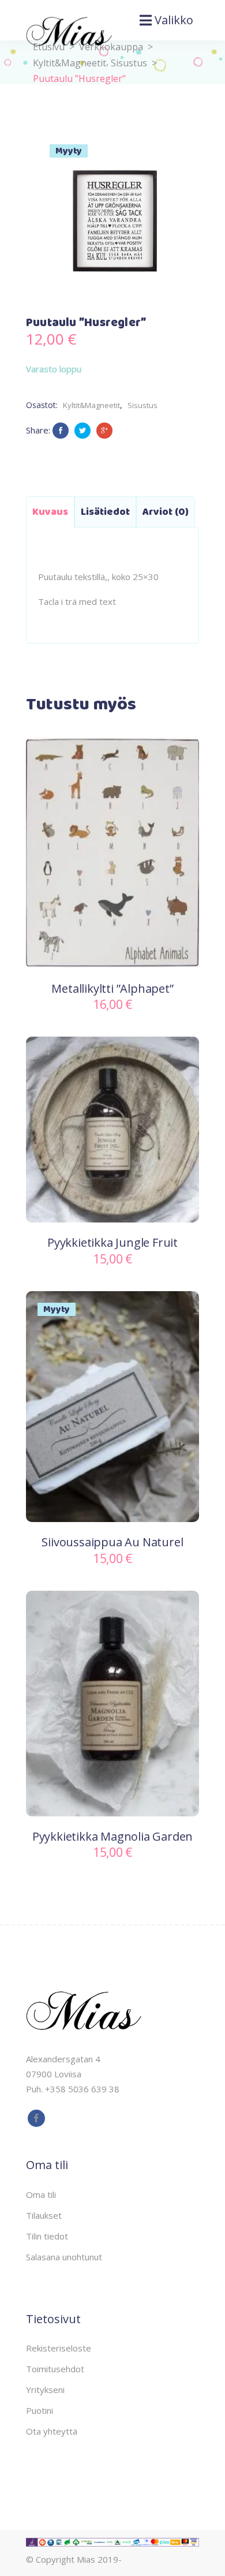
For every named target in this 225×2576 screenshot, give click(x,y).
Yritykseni (45, 2390)
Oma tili (41, 2194)
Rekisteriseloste (59, 2348)
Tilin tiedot (47, 2236)
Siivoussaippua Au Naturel (112, 1542)
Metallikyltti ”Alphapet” (112, 988)
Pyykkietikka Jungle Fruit (112, 1242)
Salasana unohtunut (64, 2257)
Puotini (40, 2410)
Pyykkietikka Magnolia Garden (112, 1836)
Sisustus (129, 63)
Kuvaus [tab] (50, 512)
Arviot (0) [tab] (166, 512)
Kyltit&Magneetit (91, 405)
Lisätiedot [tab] (105, 512)
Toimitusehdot (55, 2369)
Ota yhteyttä (52, 2431)
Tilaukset (44, 2215)
